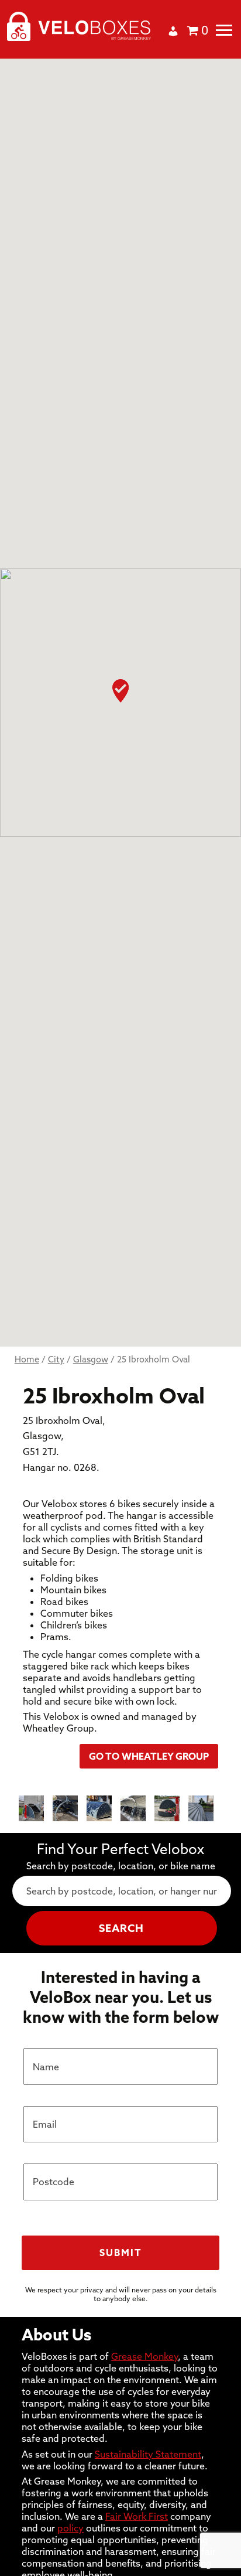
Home (27, 1359)
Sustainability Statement (148, 2454)
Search (121, 1928)
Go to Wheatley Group (149, 1756)
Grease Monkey (144, 2356)
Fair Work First (137, 2516)
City (56, 1359)
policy (70, 2528)
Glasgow (91, 1359)
